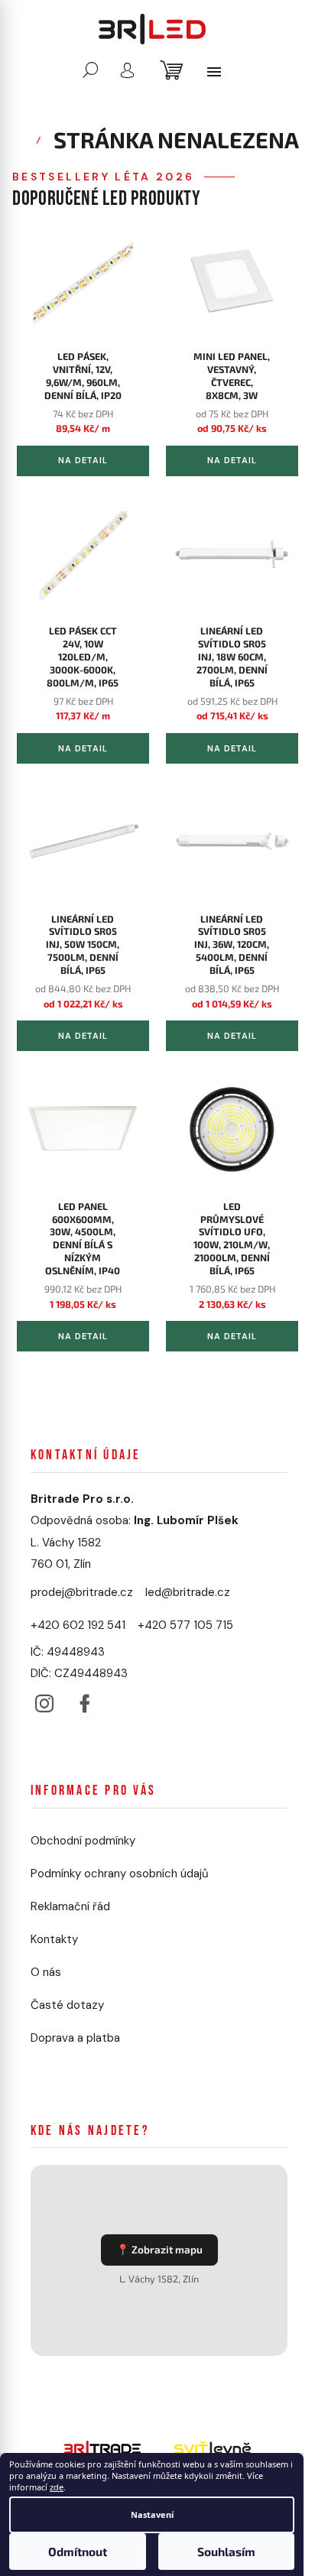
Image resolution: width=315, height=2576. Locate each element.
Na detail (83, 460)
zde (57, 2487)
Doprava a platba (75, 2038)
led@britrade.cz (188, 1592)
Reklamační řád (70, 1906)
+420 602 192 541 (78, 1625)
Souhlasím (226, 2552)
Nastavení (152, 2514)
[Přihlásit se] (127, 70)
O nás (46, 1972)
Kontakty (54, 1939)
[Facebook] (84, 1700)
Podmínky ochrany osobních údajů (120, 1874)
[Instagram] (44, 1700)
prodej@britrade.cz (82, 1592)
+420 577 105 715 (185, 1625)
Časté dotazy (67, 2005)
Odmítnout (78, 2552)
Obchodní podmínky (83, 1841)
